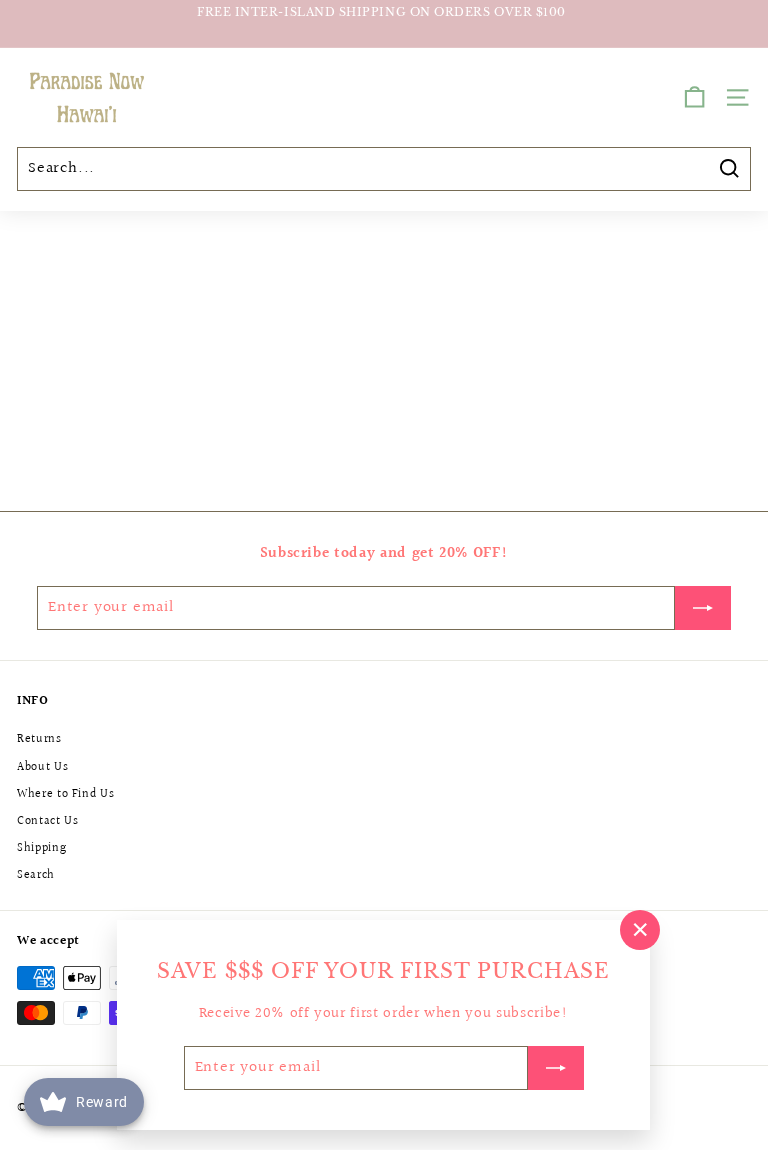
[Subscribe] (556, 1068)
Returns (39, 739)
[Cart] (694, 97)
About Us (42, 767)
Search (36, 875)
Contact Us (48, 821)
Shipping (41, 848)
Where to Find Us (65, 794)
